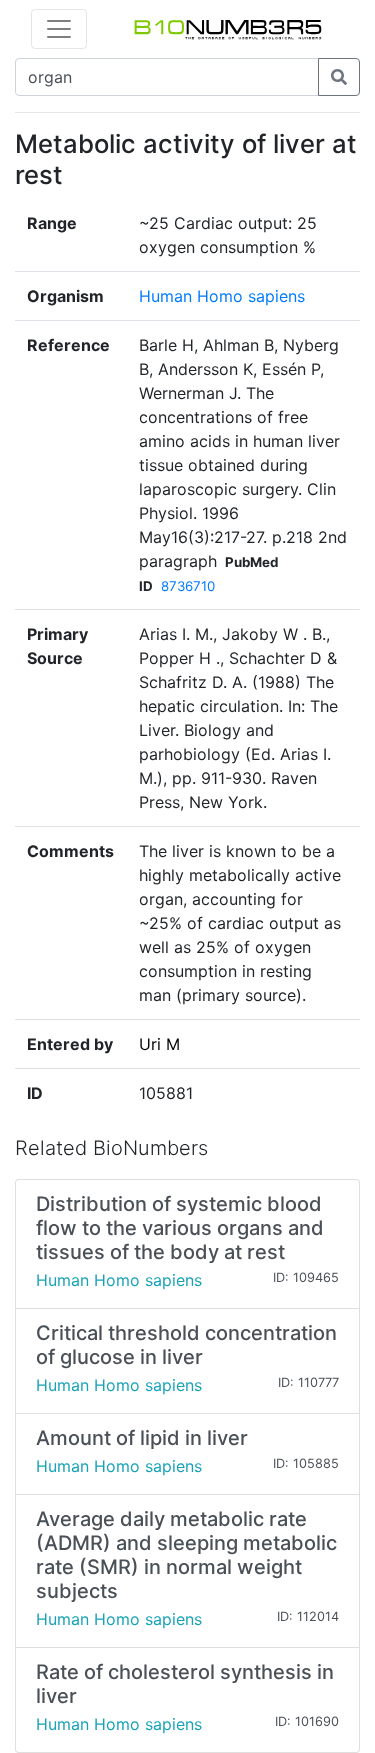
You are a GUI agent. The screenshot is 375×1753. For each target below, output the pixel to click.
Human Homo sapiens (222, 296)
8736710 (188, 586)
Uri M (159, 1044)
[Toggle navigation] (59, 29)
